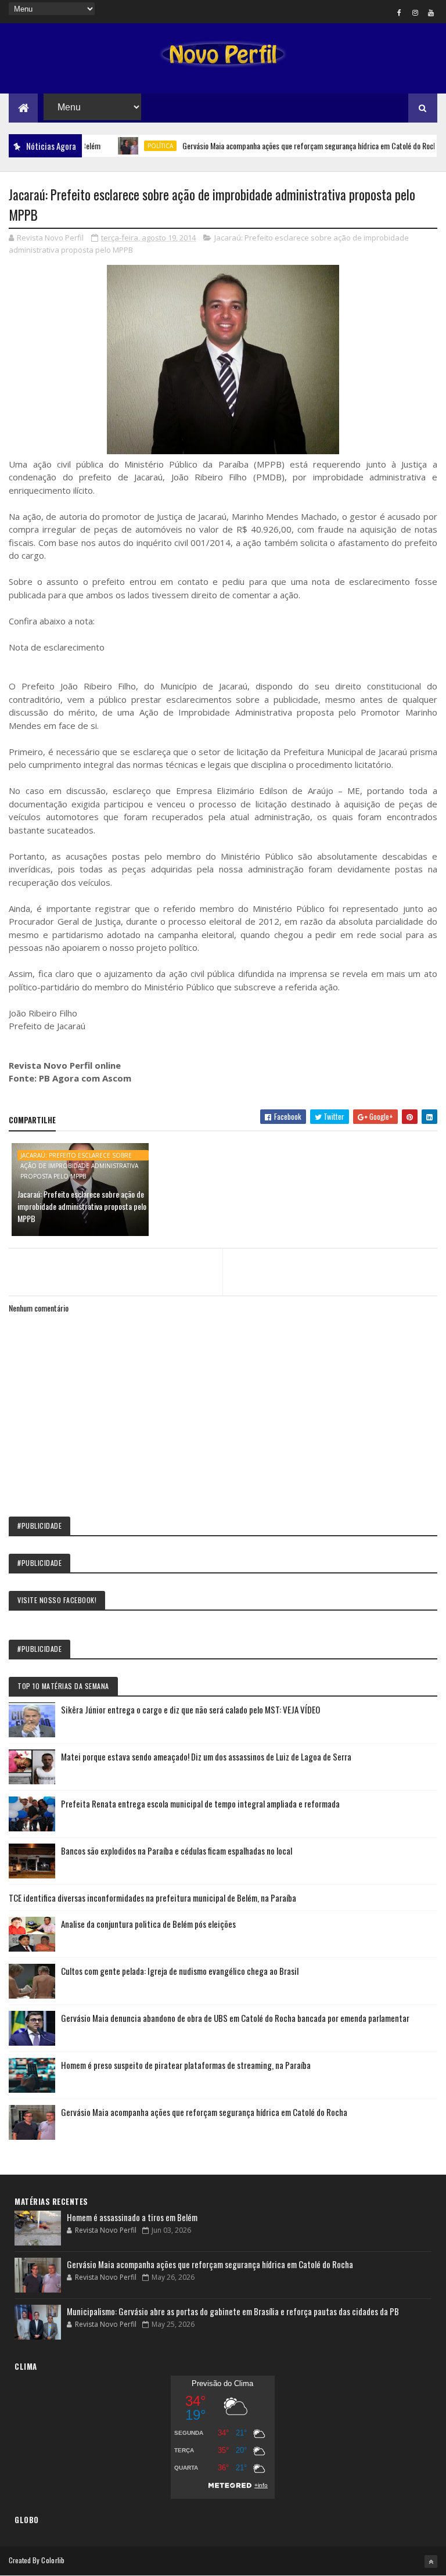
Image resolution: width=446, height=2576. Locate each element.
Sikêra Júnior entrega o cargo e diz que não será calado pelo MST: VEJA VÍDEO (190, 1709)
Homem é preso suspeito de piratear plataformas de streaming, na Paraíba (186, 2065)
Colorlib (53, 2560)
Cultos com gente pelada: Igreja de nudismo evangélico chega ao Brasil (180, 1971)
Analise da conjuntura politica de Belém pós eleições (148, 1924)
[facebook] (400, 12)
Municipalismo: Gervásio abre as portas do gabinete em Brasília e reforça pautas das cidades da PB (233, 2311)
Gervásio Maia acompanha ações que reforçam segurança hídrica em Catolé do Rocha (283, 145)
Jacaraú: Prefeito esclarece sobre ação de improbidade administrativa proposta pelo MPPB (79, 1156)
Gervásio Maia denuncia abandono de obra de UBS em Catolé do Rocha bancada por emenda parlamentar (235, 2018)
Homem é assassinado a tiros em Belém (132, 2217)
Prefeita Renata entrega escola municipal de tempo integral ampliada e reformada (200, 1803)
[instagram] (415, 12)
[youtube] (431, 12)
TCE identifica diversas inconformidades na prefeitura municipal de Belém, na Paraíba (152, 1898)
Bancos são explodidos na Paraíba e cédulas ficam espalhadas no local (177, 1851)
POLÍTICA (132, 146)
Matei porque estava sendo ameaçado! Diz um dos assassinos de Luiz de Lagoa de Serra (206, 1756)
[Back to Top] (431, 2561)
